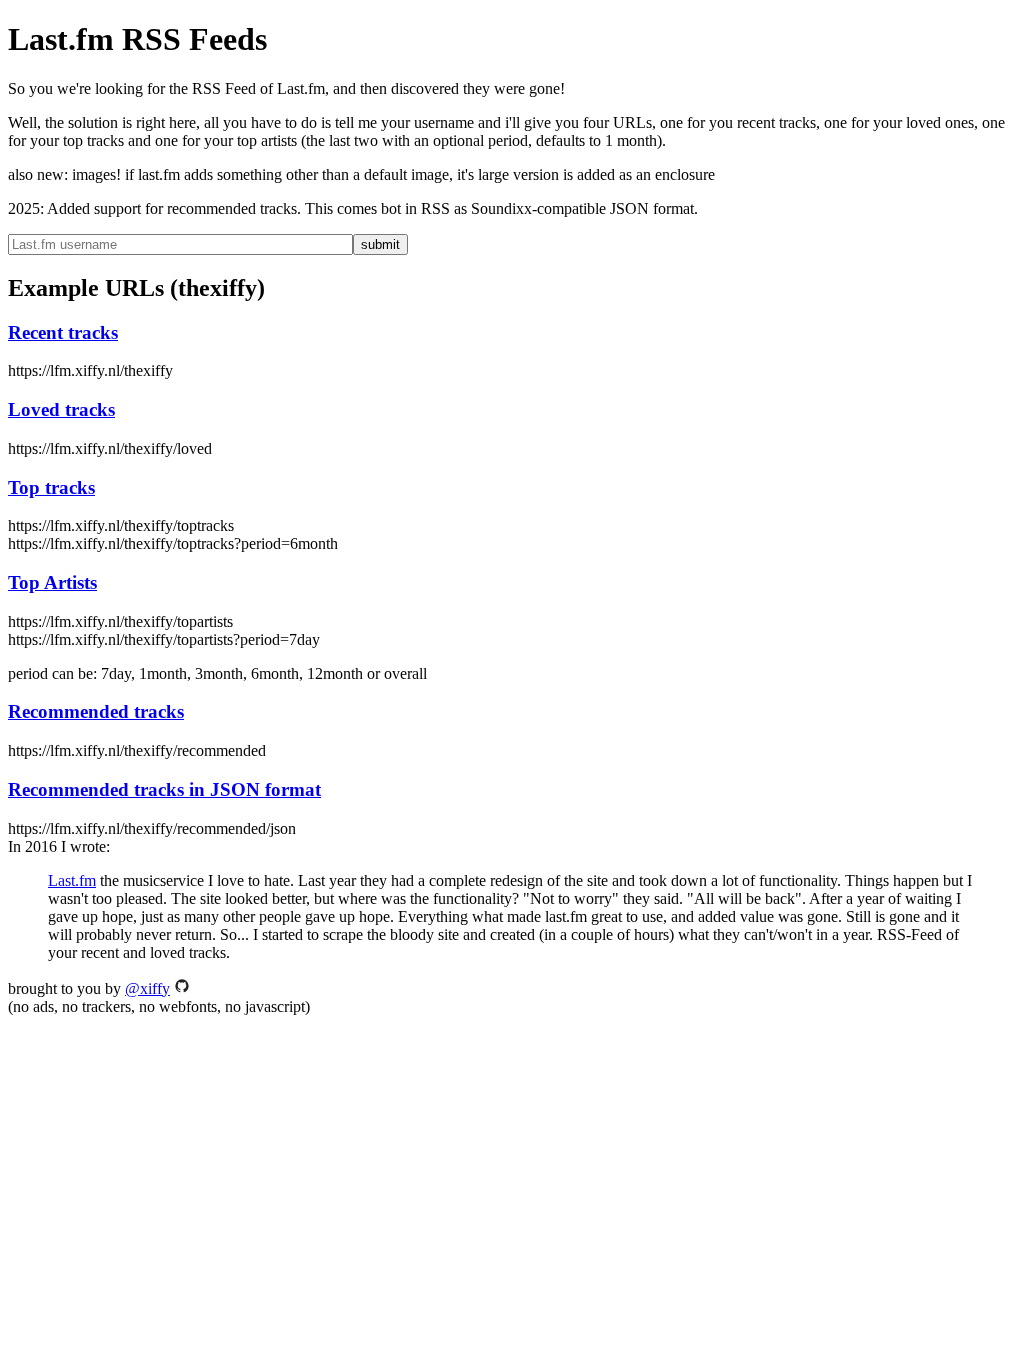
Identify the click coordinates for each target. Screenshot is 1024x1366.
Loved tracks (61, 409)
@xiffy (147, 988)
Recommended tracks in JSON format (164, 789)
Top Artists (52, 582)
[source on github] (182, 988)
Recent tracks (63, 332)
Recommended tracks (96, 711)
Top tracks (51, 487)
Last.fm (72, 880)
